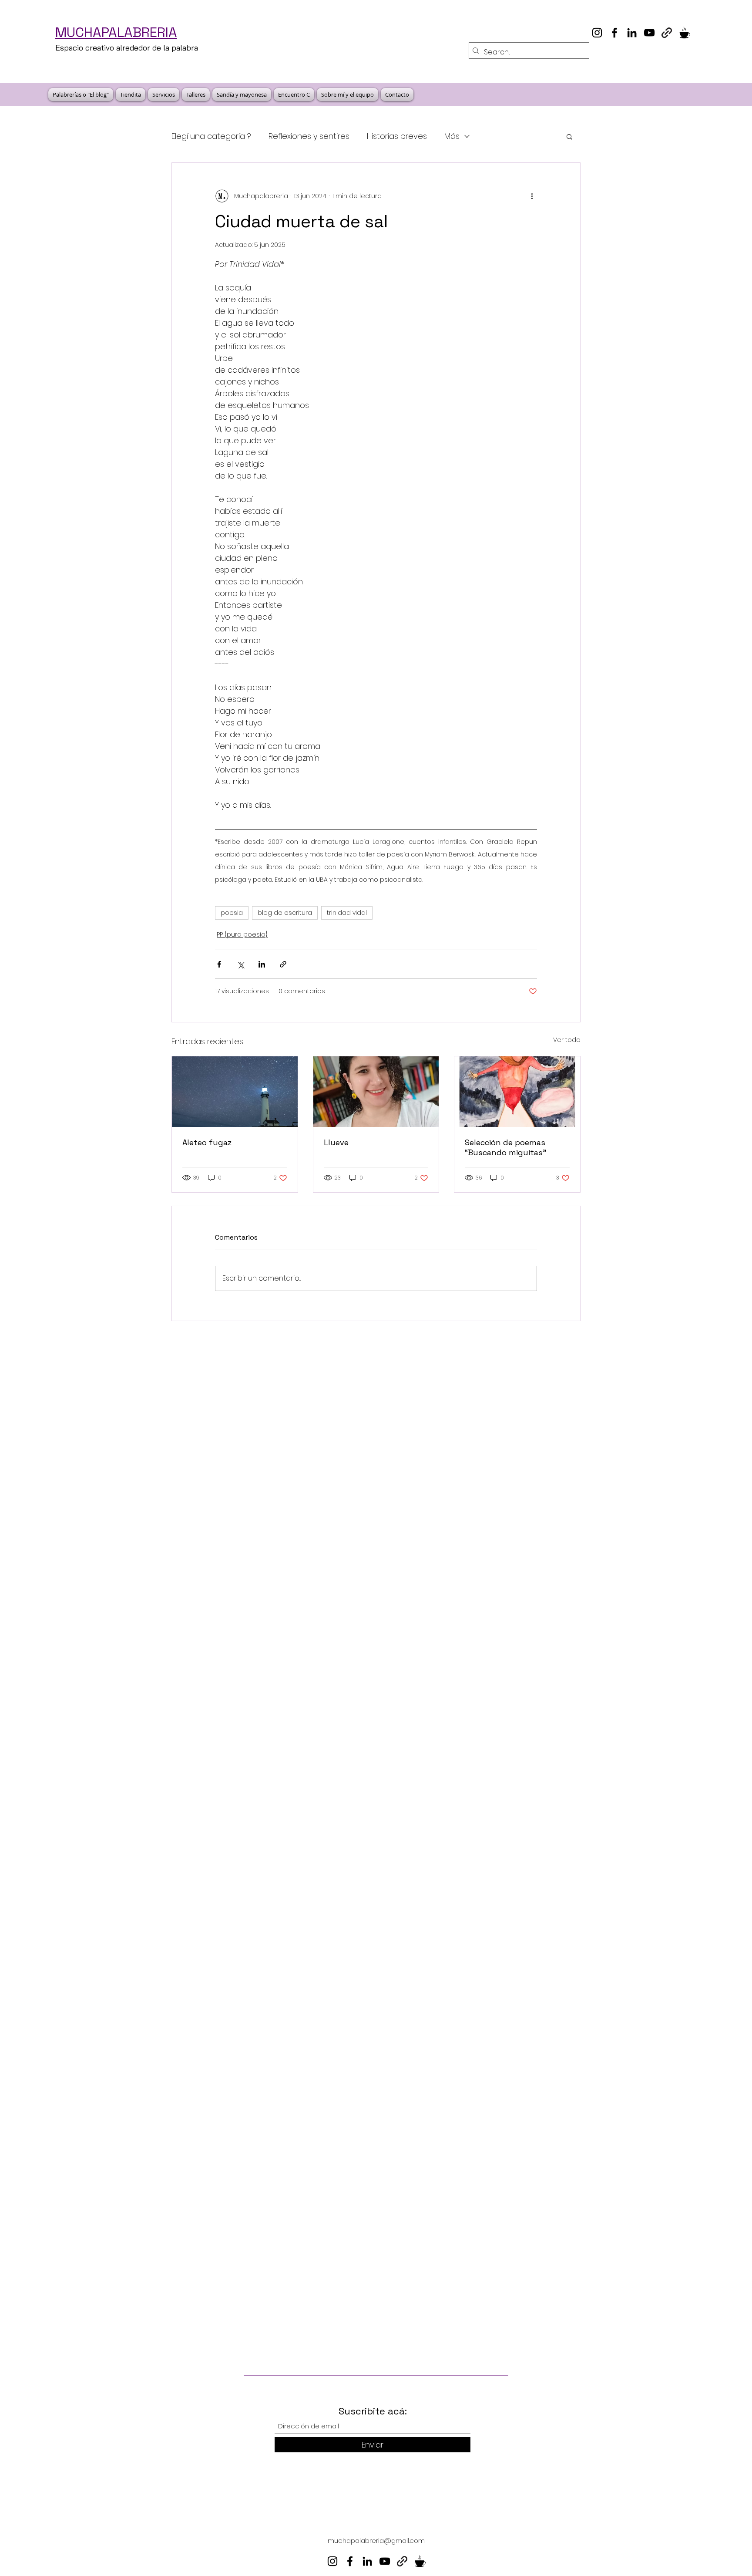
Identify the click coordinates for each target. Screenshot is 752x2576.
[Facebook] (614, 33)
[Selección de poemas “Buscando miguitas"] (517, 1092)
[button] (569, 136)
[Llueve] (376, 1092)
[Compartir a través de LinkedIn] (262, 964)
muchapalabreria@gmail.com (376, 2541)
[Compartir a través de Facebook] (219, 964)
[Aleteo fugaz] (235, 1092)
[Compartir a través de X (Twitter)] (240, 964)
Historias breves (397, 136)
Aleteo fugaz (207, 1142)
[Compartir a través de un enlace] (283, 964)
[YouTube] (649, 33)
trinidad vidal (347, 913)
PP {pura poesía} (242, 934)
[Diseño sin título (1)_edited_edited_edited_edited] (684, 33)
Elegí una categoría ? (211, 136)
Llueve (336, 1142)
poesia (232, 913)
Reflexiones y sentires (309, 136)
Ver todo (567, 1040)
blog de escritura (285, 913)
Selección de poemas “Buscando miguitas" (505, 1147)
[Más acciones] (532, 196)
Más (452, 136)
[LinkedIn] (632, 33)
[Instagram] (597, 33)
